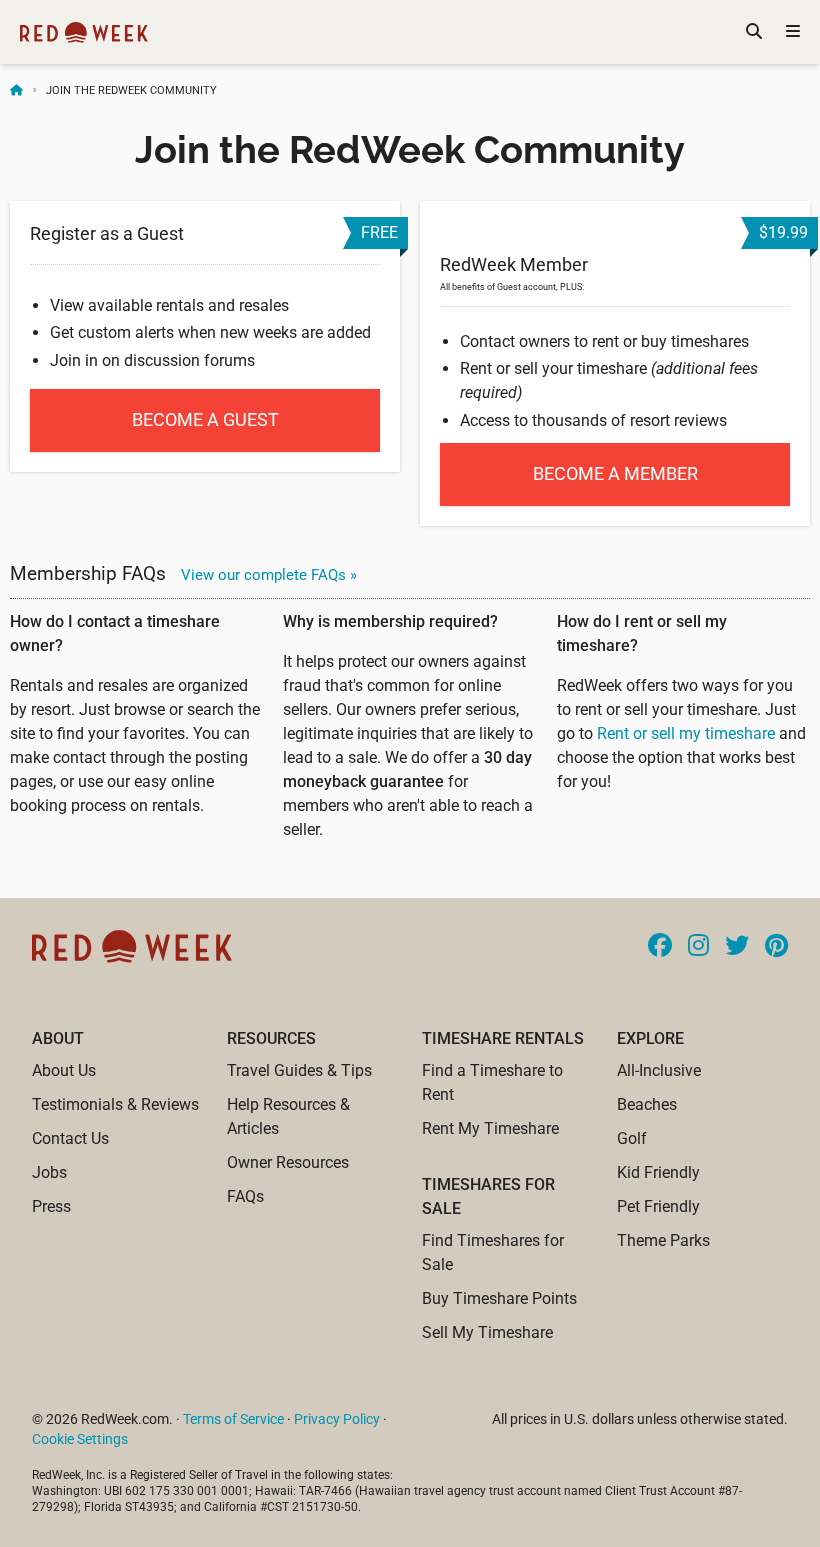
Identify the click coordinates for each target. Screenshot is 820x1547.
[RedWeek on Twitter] (737, 947)
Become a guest (205, 419)
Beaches (647, 1104)
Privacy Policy (337, 1419)
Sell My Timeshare (487, 1332)
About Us (64, 1070)
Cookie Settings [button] (80, 1439)
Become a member (615, 473)
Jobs (49, 1172)
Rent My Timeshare (490, 1128)
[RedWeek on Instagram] (698, 947)
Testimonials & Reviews (115, 1104)
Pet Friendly (658, 1206)
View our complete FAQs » (269, 575)
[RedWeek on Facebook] (660, 947)
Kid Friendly (658, 1172)
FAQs (245, 1196)
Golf (632, 1138)
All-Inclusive (659, 1070)
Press (51, 1206)
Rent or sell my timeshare (686, 733)
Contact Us (70, 1138)
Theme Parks (663, 1240)
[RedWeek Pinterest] (776, 947)
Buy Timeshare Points (499, 1298)
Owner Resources (288, 1162)
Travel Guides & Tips (299, 1070)
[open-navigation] (793, 32)
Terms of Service (233, 1419)
